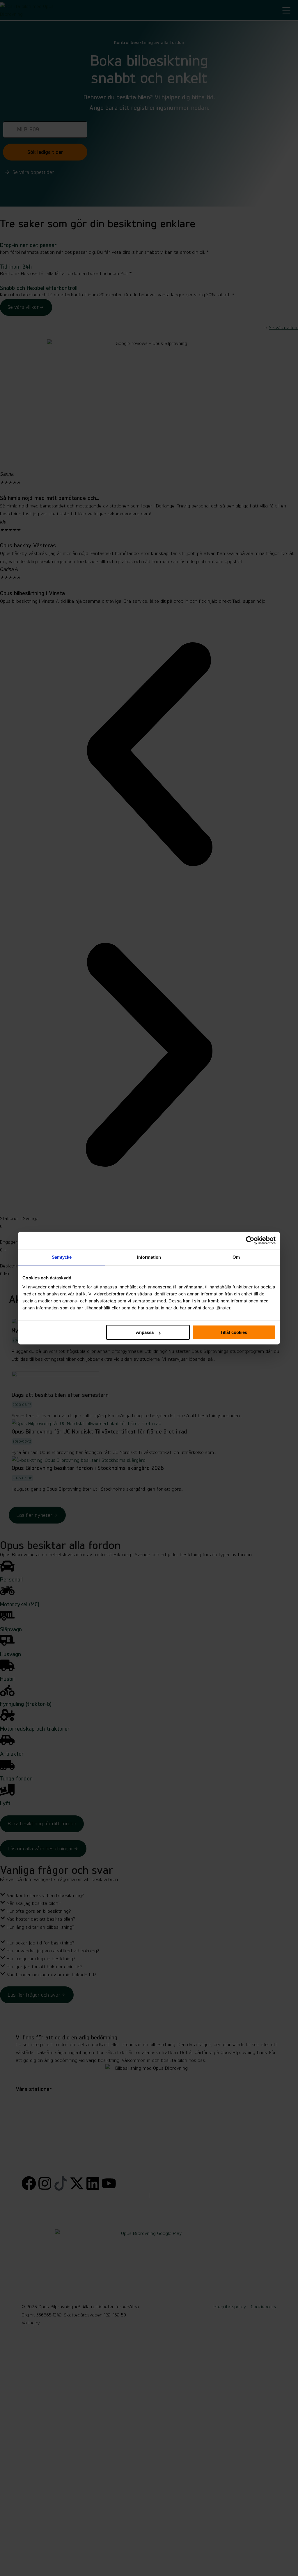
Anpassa (145, 1332)
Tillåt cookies (234, 1332)
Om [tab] (236, 1257)
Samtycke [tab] (62, 1257)
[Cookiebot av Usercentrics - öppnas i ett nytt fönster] (250, 1240)
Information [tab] (149, 1257)
